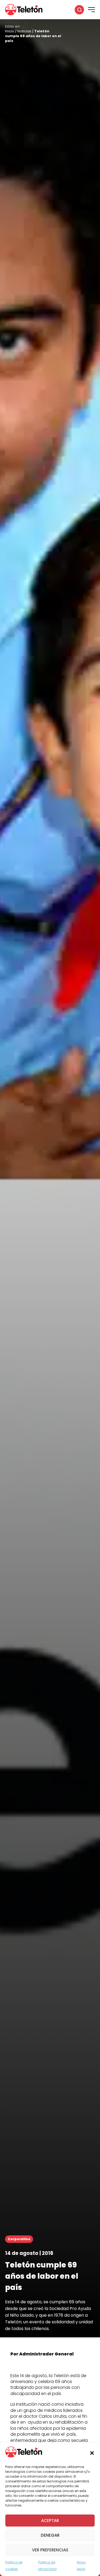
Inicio (10, 31)
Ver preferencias (50, 2550)
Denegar (50, 2535)
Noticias (24, 31)
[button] (92, 2453)
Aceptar (50, 2521)
